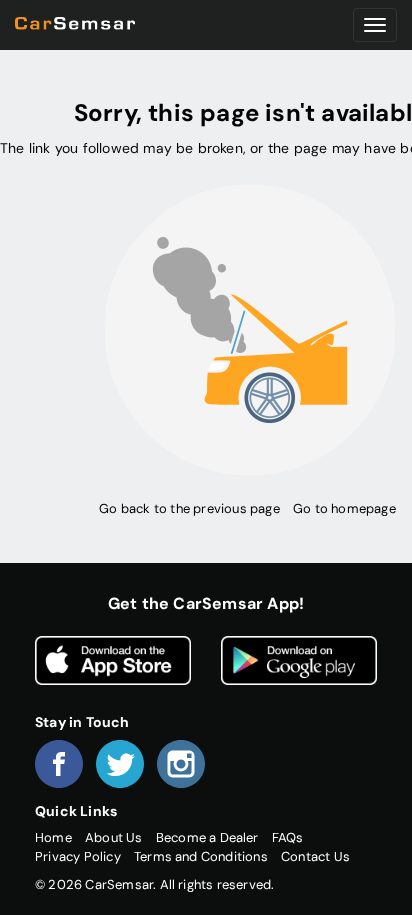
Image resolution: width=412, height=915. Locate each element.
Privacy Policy (78, 856)
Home (53, 837)
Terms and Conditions (201, 856)
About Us (114, 837)
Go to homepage (344, 508)
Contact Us (315, 856)
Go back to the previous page (189, 508)
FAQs (288, 837)
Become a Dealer (207, 837)
